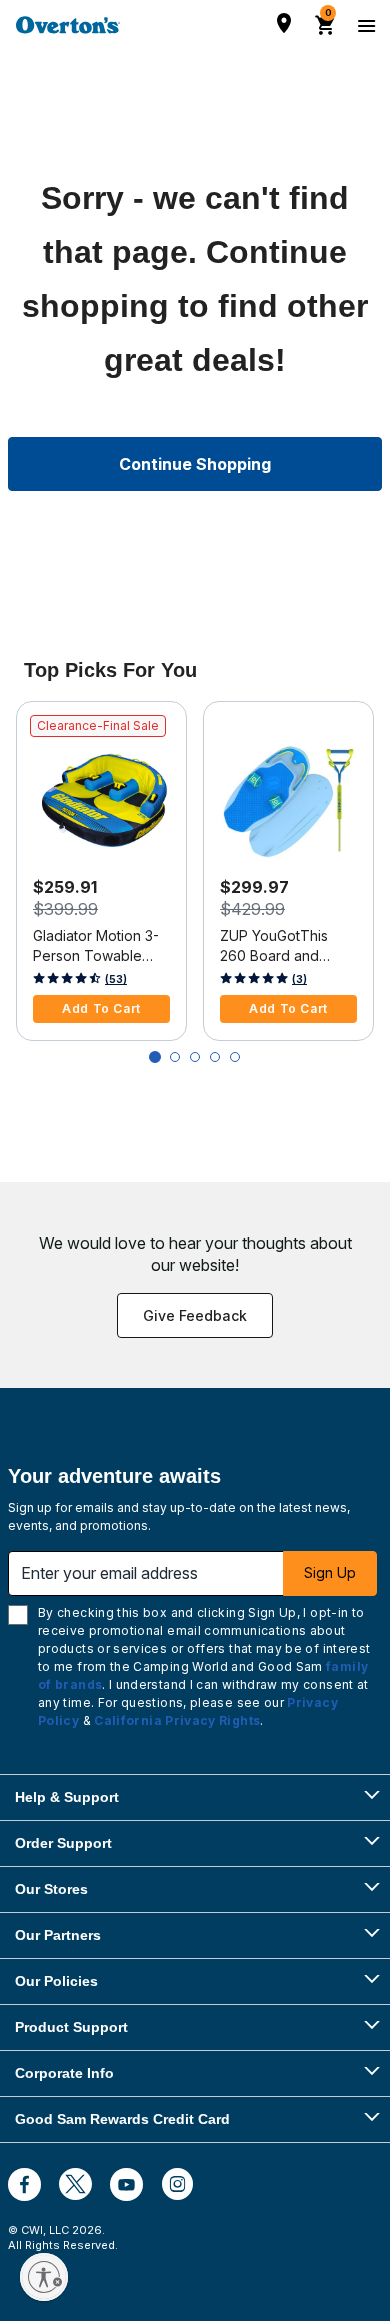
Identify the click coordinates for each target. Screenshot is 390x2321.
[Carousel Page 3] (195, 1057)
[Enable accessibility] (44, 2277)
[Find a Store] (284, 23)
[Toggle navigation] (364, 25)
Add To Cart (101, 1008)
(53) (116, 979)
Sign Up (330, 1572)
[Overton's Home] (68, 25)
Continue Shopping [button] (195, 464)
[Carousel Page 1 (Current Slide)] (155, 1057)
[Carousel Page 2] (175, 1057)
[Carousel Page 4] (215, 1057)
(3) (299, 979)
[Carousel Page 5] (235, 1057)
